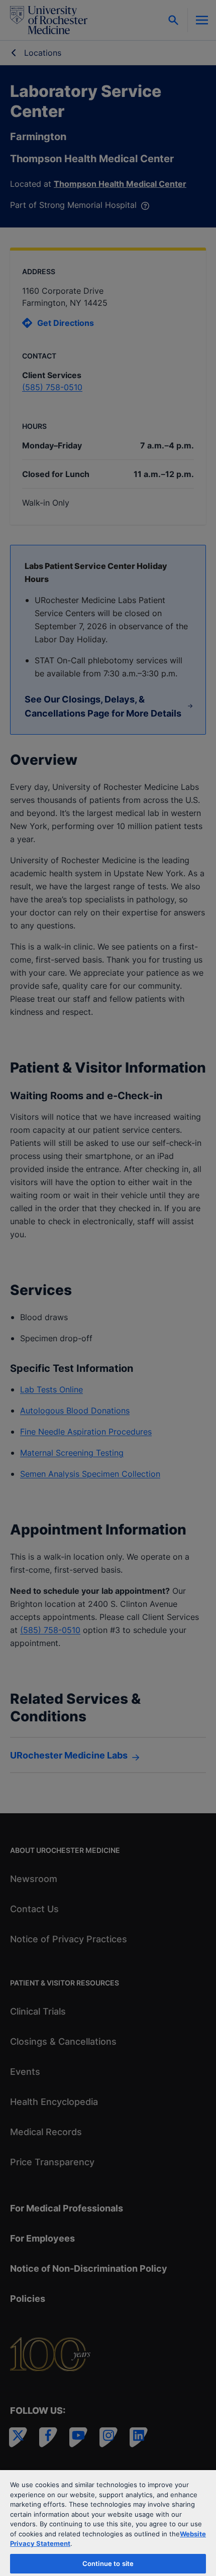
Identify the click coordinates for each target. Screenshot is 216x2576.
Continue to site (108, 2563)
